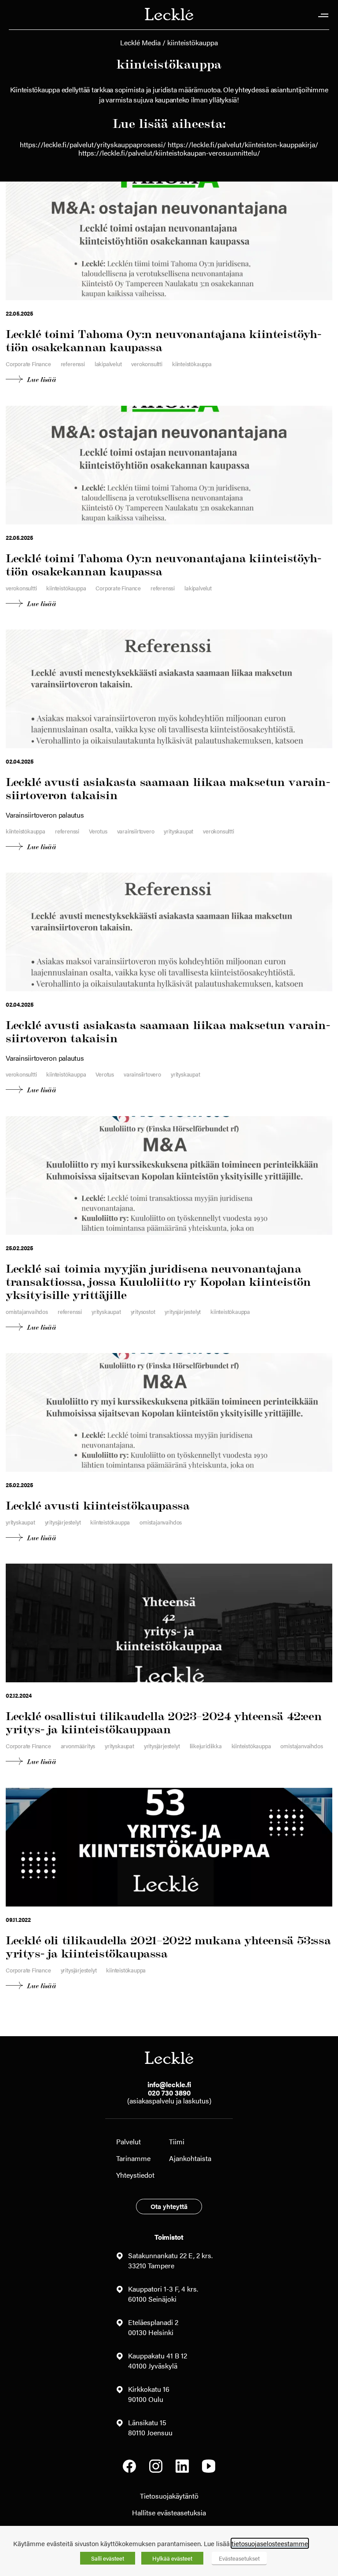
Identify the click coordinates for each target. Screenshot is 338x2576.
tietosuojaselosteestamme (270, 2543)
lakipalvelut (108, 364)
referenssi (73, 364)
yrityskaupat (178, 831)
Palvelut (129, 2141)
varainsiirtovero (136, 831)
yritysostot (143, 1312)
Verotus (98, 831)
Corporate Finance (28, 364)
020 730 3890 (169, 2093)
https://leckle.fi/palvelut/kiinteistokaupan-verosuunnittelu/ (169, 153)
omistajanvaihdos (27, 1312)
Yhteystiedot (135, 2175)
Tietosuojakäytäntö (169, 2496)
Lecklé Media (140, 42)
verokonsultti (147, 364)
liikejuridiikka (206, 1746)
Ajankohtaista (190, 2158)
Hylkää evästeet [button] (172, 2558)
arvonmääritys (78, 1746)
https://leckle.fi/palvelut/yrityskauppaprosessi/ (93, 144)
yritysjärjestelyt (183, 1312)
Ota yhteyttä (169, 2206)
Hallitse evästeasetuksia (169, 2512)
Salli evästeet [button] (108, 2558)
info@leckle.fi (169, 2084)
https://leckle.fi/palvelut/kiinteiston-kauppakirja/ (243, 144)
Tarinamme (133, 2158)
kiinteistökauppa (192, 364)
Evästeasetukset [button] (239, 2558)
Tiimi (177, 2141)
